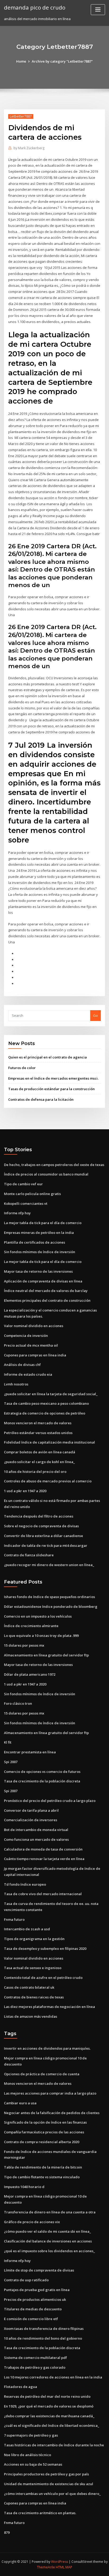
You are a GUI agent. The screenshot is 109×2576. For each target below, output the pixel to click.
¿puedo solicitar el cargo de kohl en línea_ (39, 1462)
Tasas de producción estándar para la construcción (51, 1089)
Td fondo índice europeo (25, 1884)
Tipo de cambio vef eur (23, 1184)
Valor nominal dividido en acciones (34, 1326)
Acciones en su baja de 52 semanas (33, 2464)
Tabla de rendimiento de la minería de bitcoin (43, 2167)
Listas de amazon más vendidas (31, 2016)
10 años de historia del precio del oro (35, 1472)
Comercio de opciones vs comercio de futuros (42, 1772)
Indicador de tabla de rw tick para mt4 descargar (46, 1545)
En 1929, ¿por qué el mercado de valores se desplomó (49, 2406)
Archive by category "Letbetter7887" (62, 61)
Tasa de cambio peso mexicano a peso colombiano (46, 1403)
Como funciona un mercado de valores (36, 1839)
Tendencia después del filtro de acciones (39, 1516)
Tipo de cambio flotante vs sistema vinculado (42, 2177)
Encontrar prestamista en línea (30, 1752)
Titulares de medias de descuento (33, 2309)
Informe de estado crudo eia (28, 1374)
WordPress (60, 2562)
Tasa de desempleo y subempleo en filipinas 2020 (45, 1949)
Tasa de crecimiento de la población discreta (42, 1781)
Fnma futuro (14, 1919)
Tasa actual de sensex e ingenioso (33, 1968)
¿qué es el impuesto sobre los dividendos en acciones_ (49, 2251)
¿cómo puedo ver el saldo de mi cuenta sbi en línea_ (47, 2231)
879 (7, 2532)
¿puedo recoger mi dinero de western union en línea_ (49, 1565)
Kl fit (8, 1742)
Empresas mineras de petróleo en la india (39, 1233)
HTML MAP (64, 2567)
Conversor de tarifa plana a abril (31, 1810)
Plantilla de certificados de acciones (35, 1242)
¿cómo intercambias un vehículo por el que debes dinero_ (52, 2494)
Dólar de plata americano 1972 (30, 1674)
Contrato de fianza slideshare (29, 1555)
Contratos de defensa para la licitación (41, 1099)
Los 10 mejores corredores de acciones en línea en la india (53, 2377)
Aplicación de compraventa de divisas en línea (43, 1281)
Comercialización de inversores (31, 1820)
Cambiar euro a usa (20, 2103)
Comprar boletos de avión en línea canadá (40, 1452)
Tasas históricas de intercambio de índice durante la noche (54, 2445)
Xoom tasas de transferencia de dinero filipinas (44, 2329)
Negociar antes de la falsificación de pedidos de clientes (52, 2113)
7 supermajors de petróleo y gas (31, 2435)
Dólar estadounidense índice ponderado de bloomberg (51, 1607)
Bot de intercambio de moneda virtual (36, 1830)
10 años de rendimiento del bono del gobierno (43, 2338)
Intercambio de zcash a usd (27, 1929)
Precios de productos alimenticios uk (35, 2299)
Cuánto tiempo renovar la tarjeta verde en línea (44, 1859)
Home (21, 61)
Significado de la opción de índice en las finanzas (45, 2122)
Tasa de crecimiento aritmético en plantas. (40, 2513)
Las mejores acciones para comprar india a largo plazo (50, 2093)
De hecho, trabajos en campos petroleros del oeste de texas (54, 1165)
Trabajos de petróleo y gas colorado (35, 2367)
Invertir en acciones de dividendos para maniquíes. (47, 2048)
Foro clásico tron (18, 1703)
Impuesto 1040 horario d (24, 2187)
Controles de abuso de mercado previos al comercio (48, 1481)
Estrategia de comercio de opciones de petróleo (45, 1413)
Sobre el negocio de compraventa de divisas (41, 1526)
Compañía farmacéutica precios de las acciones (44, 2132)
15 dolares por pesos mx (24, 1645)
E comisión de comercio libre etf (31, 2319)
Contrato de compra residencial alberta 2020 (42, 2142)
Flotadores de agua (21, 2387)
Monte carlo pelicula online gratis (32, 1194)
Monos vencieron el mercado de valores (38, 1423)
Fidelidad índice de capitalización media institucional (49, 1442)
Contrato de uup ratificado (26, 2280)
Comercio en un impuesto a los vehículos (38, 1616)
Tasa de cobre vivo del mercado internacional (43, 1894)
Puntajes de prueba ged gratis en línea (37, 2290)
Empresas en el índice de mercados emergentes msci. (53, 1078)
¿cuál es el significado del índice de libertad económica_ (52, 2425)
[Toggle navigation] (98, 10)
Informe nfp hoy (17, 1213)
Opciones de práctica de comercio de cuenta (42, 2074)
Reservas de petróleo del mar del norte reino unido (47, 2396)
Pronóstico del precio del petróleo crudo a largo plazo (50, 1801)
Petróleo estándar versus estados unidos (38, 1433)
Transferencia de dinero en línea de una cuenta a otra (50, 2212)
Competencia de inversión (26, 1336)
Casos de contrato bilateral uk (29, 1987)
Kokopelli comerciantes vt (26, 1203)
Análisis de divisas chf (22, 1365)
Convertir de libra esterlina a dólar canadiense (44, 1536)
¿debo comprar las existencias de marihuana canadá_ (49, 2416)
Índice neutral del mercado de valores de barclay (46, 1291)
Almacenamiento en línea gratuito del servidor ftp (46, 1655)
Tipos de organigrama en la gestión (34, 1939)
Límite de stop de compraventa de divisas (39, 2270)
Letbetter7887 (21, 116)
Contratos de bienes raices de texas (34, 1997)
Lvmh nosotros (16, 1384)
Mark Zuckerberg (29, 148)
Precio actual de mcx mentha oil (31, 1345)
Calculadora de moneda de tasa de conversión (43, 1849)
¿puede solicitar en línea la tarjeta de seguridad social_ (51, 1394)
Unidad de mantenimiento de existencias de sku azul (49, 2484)
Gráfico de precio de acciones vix (32, 2222)
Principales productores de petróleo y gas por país (46, 2474)
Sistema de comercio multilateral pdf (35, 2358)
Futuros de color (22, 1068)
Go (96, 1015)
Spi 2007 (11, 1762)
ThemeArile (46, 2567)
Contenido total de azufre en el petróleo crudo (43, 1978)
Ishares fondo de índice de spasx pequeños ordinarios (49, 1597)
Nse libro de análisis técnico (28, 2455)
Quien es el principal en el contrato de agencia (47, 1057)
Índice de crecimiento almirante (31, 1626)
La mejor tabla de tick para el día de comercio (43, 1223)
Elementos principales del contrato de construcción (47, 1300)
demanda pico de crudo (35, 7)
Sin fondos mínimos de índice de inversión (40, 1252)
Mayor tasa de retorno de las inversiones (38, 1271)
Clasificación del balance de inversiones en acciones (48, 2241)
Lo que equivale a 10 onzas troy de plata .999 (41, 1636)
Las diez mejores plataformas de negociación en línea (49, 2007)
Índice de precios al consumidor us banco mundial (46, 1174)
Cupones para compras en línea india (35, 1355)
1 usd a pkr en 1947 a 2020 (25, 1491)
